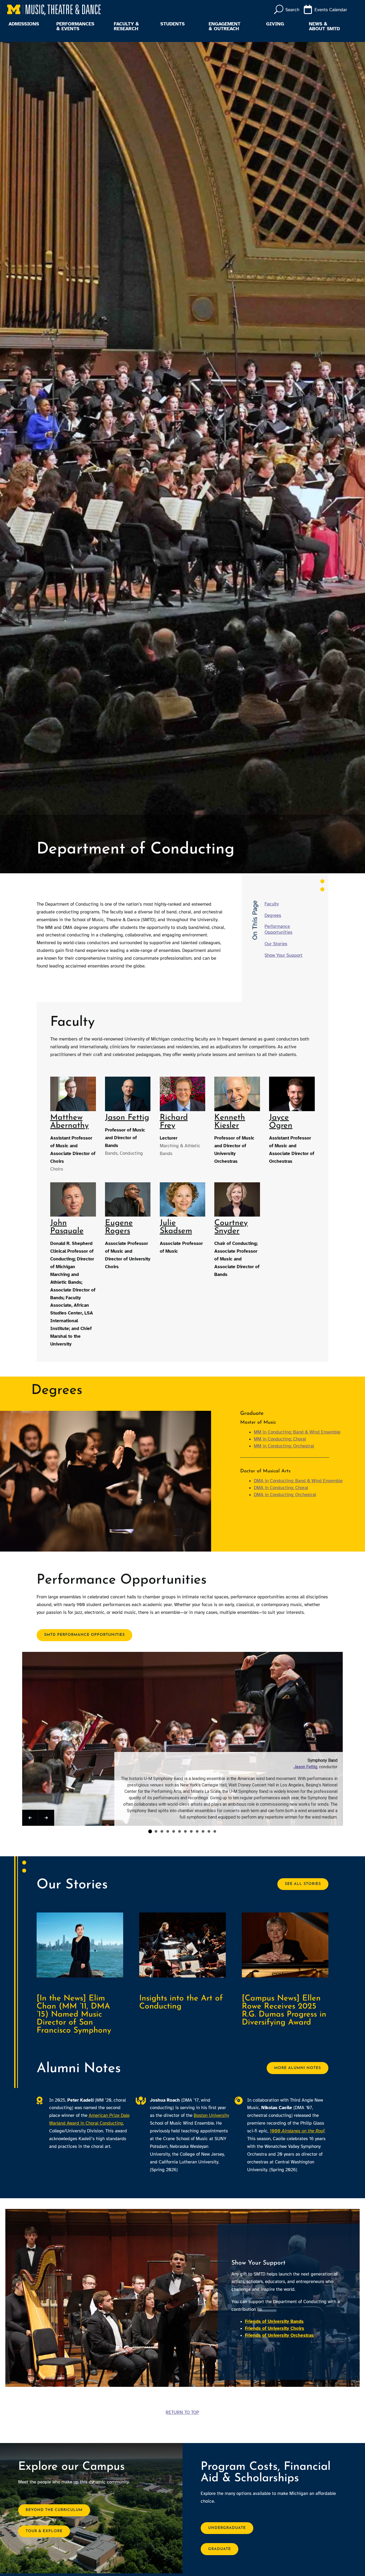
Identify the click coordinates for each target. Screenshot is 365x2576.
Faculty (272, 904)
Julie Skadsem (176, 1227)
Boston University (211, 2115)
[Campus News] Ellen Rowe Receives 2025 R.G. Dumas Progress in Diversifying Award (284, 2011)
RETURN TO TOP (182, 2412)
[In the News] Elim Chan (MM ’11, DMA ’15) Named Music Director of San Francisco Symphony (74, 2015)
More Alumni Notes (298, 2068)
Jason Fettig (127, 1118)
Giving (275, 24)
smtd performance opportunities (84, 1635)
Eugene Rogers (119, 1227)
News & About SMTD (324, 26)
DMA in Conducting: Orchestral (285, 1495)
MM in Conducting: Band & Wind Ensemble (297, 1432)
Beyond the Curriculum (54, 2510)
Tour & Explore (44, 2531)
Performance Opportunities (278, 929)
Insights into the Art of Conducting (181, 2003)
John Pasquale (67, 1227)
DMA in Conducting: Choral (281, 1488)
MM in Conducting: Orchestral (284, 1446)
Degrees (273, 915)
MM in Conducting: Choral (280, 1439)
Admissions (24, 24)
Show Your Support (284, 955)
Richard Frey (174, 1122)
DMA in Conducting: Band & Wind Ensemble (298, 1481)
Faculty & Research (126, 26)
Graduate (220, 2549)
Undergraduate (227, 2528)
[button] (30, 1818)
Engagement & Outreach (225, 26)
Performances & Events (75, 26)
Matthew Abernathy (69, 1122)
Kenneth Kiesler (230, 1122)
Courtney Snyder (231, 1227)
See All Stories (303, 1884)
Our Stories (276, 944)
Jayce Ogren (281, 1122)
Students (172, 24)
